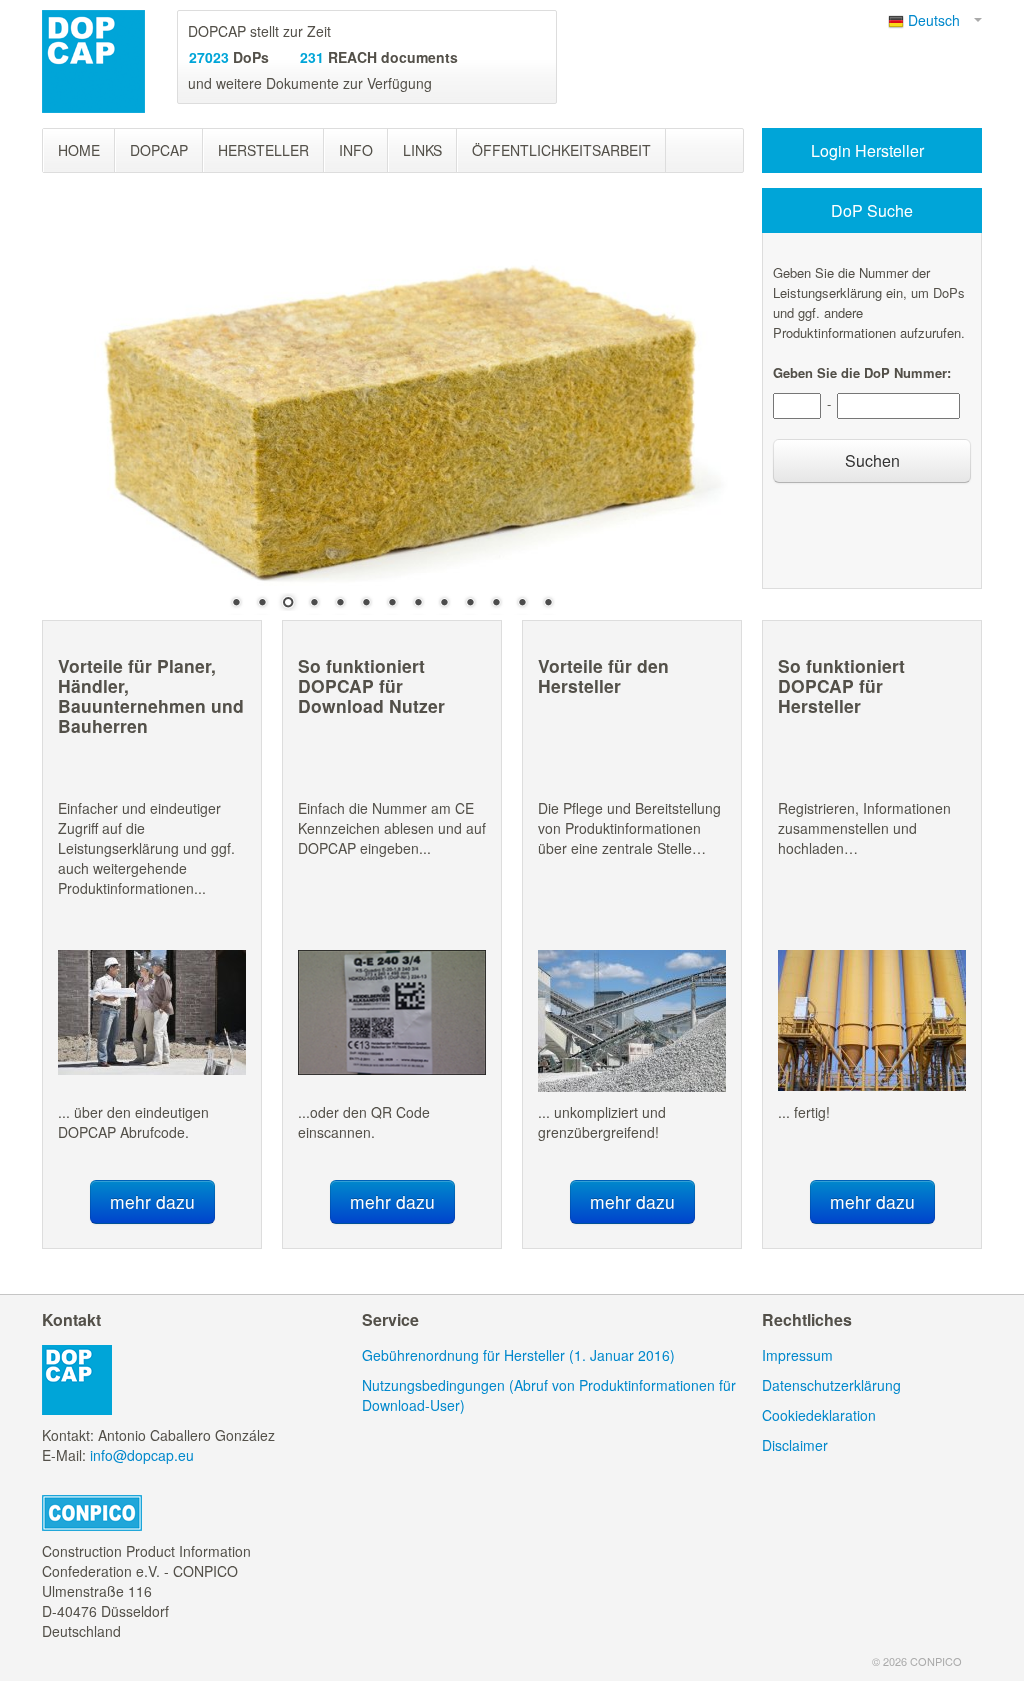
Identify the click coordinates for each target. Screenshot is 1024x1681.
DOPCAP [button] (159, 150)
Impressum (797, 1355)
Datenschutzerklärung (831, 1385)
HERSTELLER (263, 150)
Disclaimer (795, 1445)
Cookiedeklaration (819, 1415)
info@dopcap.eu (142, 1455)
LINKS (422, 150)
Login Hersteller (869, 150)
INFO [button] (356, 150)
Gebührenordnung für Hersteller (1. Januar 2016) (518, 1355)
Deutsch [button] (938, 20)
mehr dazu (152, 1201)
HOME (79, 150)
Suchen (872, 460)
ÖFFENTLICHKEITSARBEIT (561, 150)
